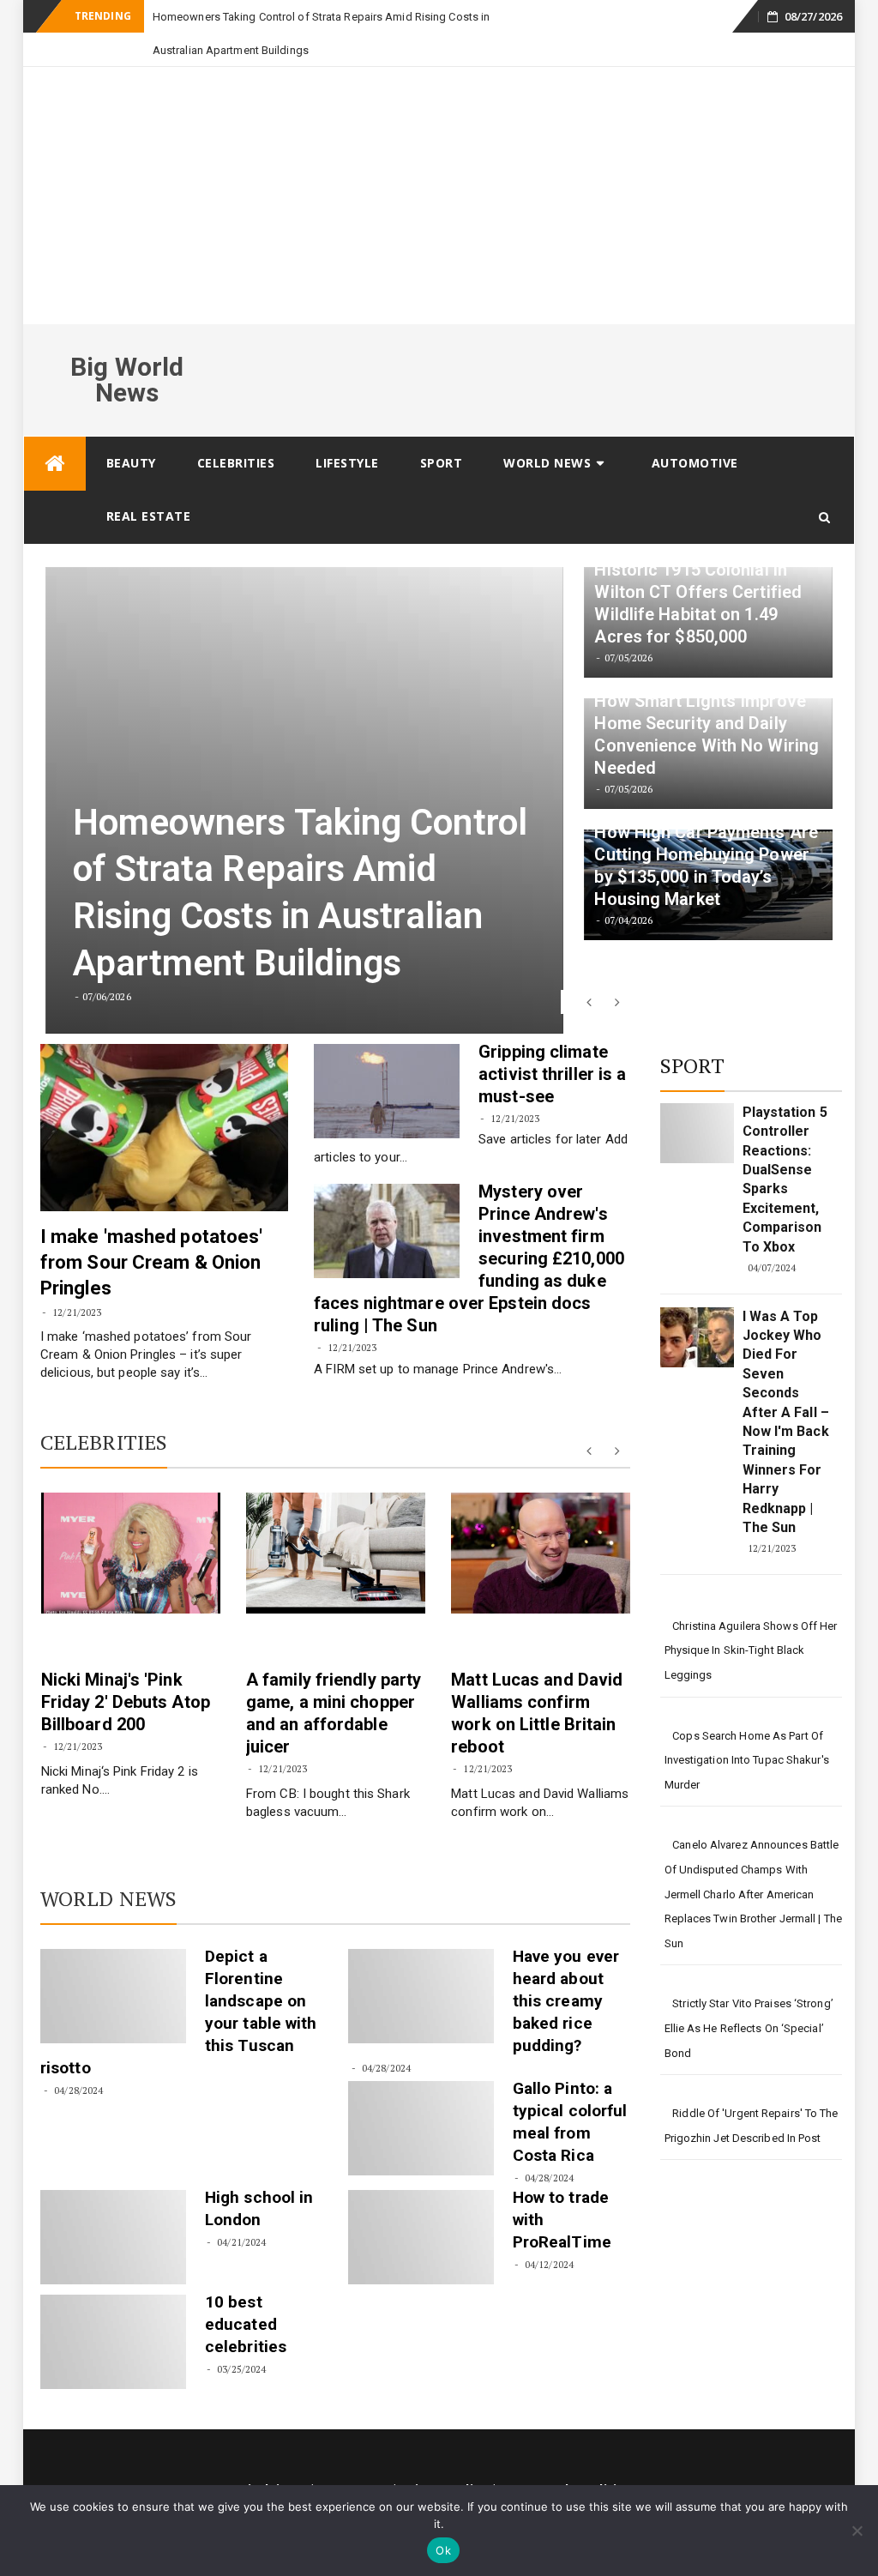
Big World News (127, 346)
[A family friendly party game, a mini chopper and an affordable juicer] (336, 1520)
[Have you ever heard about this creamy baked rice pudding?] (421, 1963)
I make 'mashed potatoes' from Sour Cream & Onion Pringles (151, 1229)
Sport (442, 429)
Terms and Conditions (570, 2455)
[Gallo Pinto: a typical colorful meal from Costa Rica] (421, 2095)
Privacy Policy (444, 2455)
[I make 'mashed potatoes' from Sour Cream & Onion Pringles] (164, 1094)
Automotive (695, 429)
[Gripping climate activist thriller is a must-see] (387, 1058)
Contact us (353, 2455)
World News (547, 429)
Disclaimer (272, 2455)
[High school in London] (113, 2204)
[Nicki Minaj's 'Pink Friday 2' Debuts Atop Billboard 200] (131, 1520)
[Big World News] (55, 430)
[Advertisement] (439, 162)
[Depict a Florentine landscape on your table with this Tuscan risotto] (113, 1963)
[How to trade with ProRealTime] (421, 2204)
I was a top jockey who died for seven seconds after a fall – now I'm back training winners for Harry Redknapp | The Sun (786, 1388)
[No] (857, 2531)
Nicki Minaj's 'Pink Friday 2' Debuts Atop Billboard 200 (126, 1668)
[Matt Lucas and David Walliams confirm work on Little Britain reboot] (541, 1520)
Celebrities (236, 429)
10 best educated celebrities (246, 2291)
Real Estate (149, 483)
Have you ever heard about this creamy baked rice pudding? (566, 1967)
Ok (443, 2550)
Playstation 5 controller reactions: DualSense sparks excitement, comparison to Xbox (785, 1146)
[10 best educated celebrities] (113, 2308)
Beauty (131, 429)
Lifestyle (347, 429)
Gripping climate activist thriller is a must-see (552, 1041)
